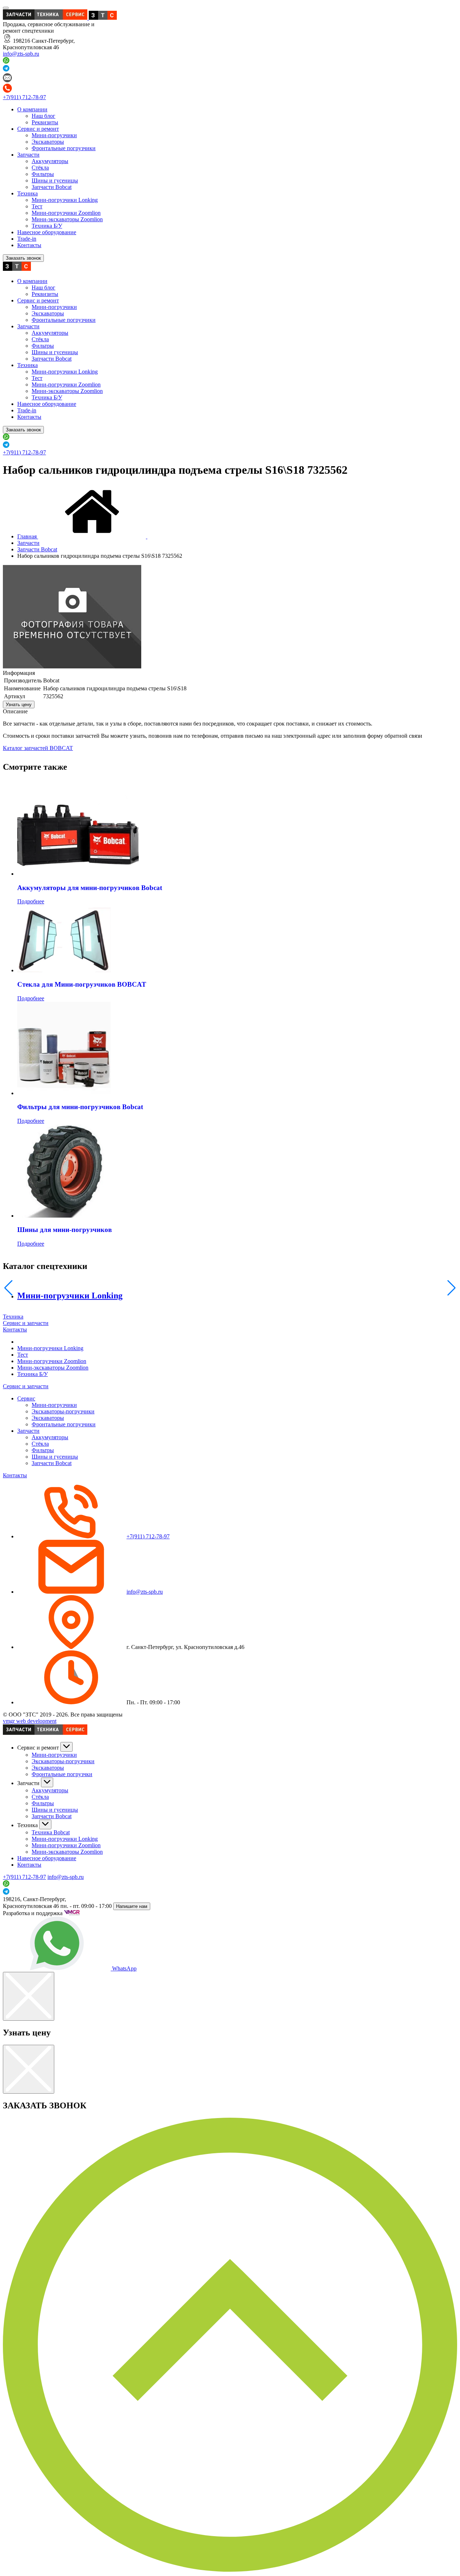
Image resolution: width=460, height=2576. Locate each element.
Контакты (29, 245)
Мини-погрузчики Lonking (65, 200)
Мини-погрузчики (54, 135)
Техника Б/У (47, 226)
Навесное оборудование (47, 232)
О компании (32, 109)
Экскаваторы (48, 142)
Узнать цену (19, 705)
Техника (27, 193)
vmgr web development (30, 1721)
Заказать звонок (23, 258)
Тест (37, 206)
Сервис (26, 1398)
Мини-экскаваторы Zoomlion (67, 219)
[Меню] (6, 8)
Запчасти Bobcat (52, 187)
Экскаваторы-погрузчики (63, 1411)
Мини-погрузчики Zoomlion (66, 213)
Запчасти (28, 155)
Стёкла (40, 168)
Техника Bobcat (51, 1832)
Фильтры (43, 174)
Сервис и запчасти (26, 1323)
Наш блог (43, 116)
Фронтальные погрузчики (64, 148)
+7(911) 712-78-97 (24, 97)
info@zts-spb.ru (21, 54)
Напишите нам (132, 1906)
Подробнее (31, 901)
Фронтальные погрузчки (62, 1774)
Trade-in (27, 239)
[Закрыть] (29, 1996)
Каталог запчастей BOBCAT (38, 748)
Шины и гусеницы (55, 180)
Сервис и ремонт (38, 129)
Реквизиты (45, 122)
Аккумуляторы (50, 161)
